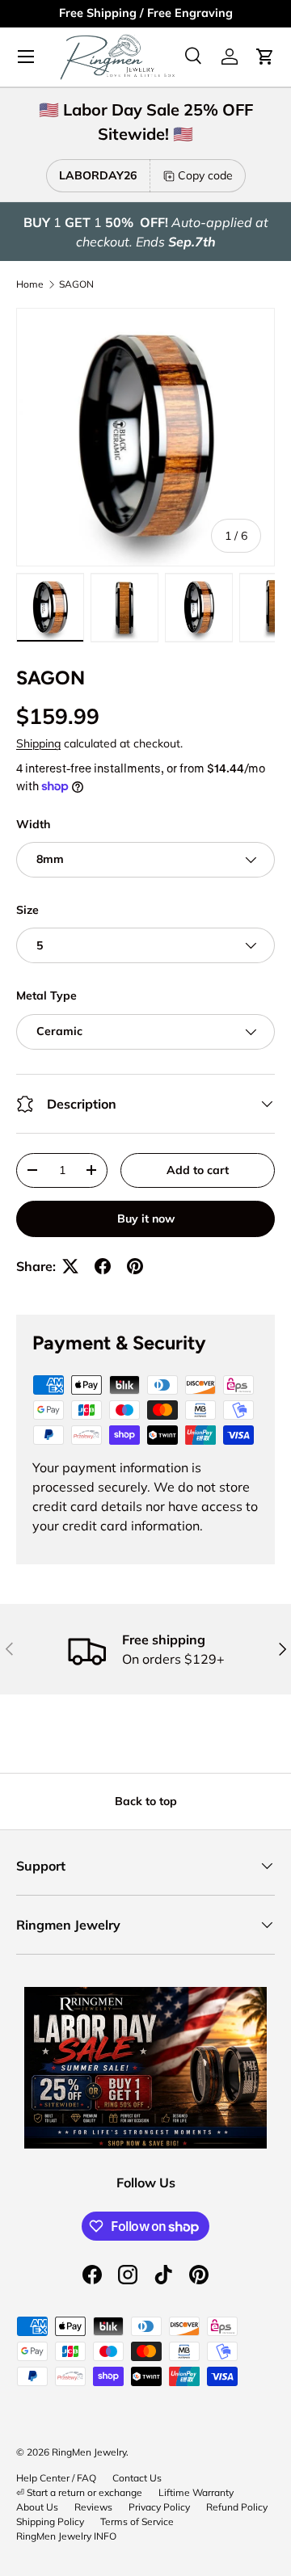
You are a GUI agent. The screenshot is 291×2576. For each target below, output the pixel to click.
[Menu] (26, 57)
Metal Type (46, 995)
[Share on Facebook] (103, 1266)
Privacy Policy (159, 2507)
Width (33, 824)
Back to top (146, 1801)
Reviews (93, 2507)
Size (27, 910)
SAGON (76, 284)
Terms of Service (137, 2521)
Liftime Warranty (196, 2492)
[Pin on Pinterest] (135, 1266)
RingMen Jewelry (89, 2452)
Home (30, 284)
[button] (265, 57)
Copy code (205, 175)
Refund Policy (237, 2507)
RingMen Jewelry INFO (66, 2536)
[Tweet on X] (70, 1266)
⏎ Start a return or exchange (79, 2492)
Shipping (38, 743)
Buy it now (146, 1219)
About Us (37, 2507)
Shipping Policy (50, 2521)
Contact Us (137, 2478)
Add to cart (198, 1170)
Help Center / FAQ (56, 2478)
